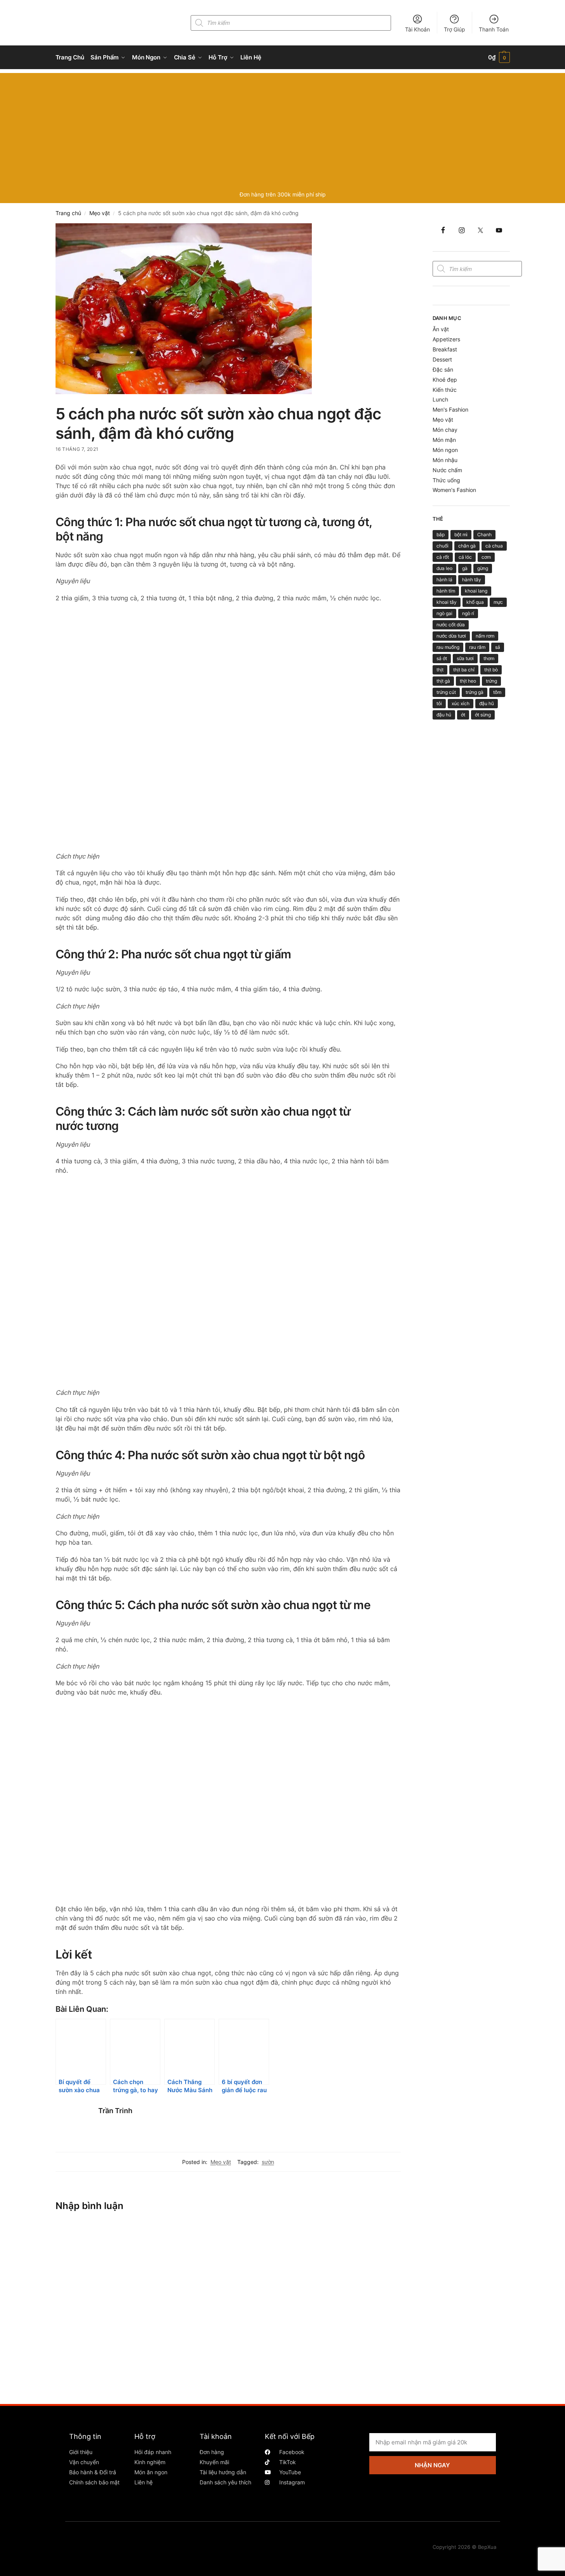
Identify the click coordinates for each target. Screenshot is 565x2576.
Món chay (445, 430)
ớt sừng (483, 715)
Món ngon (445, 450)
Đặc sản (443, 369)
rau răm (477, 647)
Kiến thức (445, 390)
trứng (491, 681)
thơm (489, 658)
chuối (442, 546)
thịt (440, 670)
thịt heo (468, 681)
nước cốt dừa (451, 625)
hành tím (446, 591)
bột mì (461, 534)
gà (465, 568)
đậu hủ (444, 715)
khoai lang (476, 591)
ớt (463, 715)
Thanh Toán (494, 29)
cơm (486, 557)
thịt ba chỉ (464, 670)
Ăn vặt (441, 329)
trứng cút (446, 692)
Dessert (442, 359)
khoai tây (447, 602)
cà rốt (443, 557)
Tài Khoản (417, 29)
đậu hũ (487, 703)
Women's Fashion (454, 490)
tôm (497, 692)
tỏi (439, 703)
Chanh (484, 534)
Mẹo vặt (100, 213)
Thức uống (446, 480)
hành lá (444, 580)
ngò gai (444, 613)
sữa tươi (465, 658)
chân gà (467, 546)
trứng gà (475, 692)
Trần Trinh (115, 2111)
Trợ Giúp (455, 29)
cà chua (494, 546)
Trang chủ (68, 213)
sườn (268, 2162)
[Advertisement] (283, 127)
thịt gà (443, 681)
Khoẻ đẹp (445, 380)
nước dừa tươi (451, 636)
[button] (499, 57)
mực (498, 602)
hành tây (472, 580)
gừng (483, 568)
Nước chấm (447, 470)
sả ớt (442, 658)
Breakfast (445, 349)
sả (498, 647)
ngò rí (468, 613)
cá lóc (465, 557)
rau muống (448, 647)
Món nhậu (445, 460)
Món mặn (444, 440)
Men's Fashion (450, 409)
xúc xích (461, 703)
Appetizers (446, 339)
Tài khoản (216, 2436)
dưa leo (444, 568)
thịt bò (491, 670)
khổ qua (475, 602)
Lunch (440, 399)
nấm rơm (485, 636)
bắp (441, 534)
